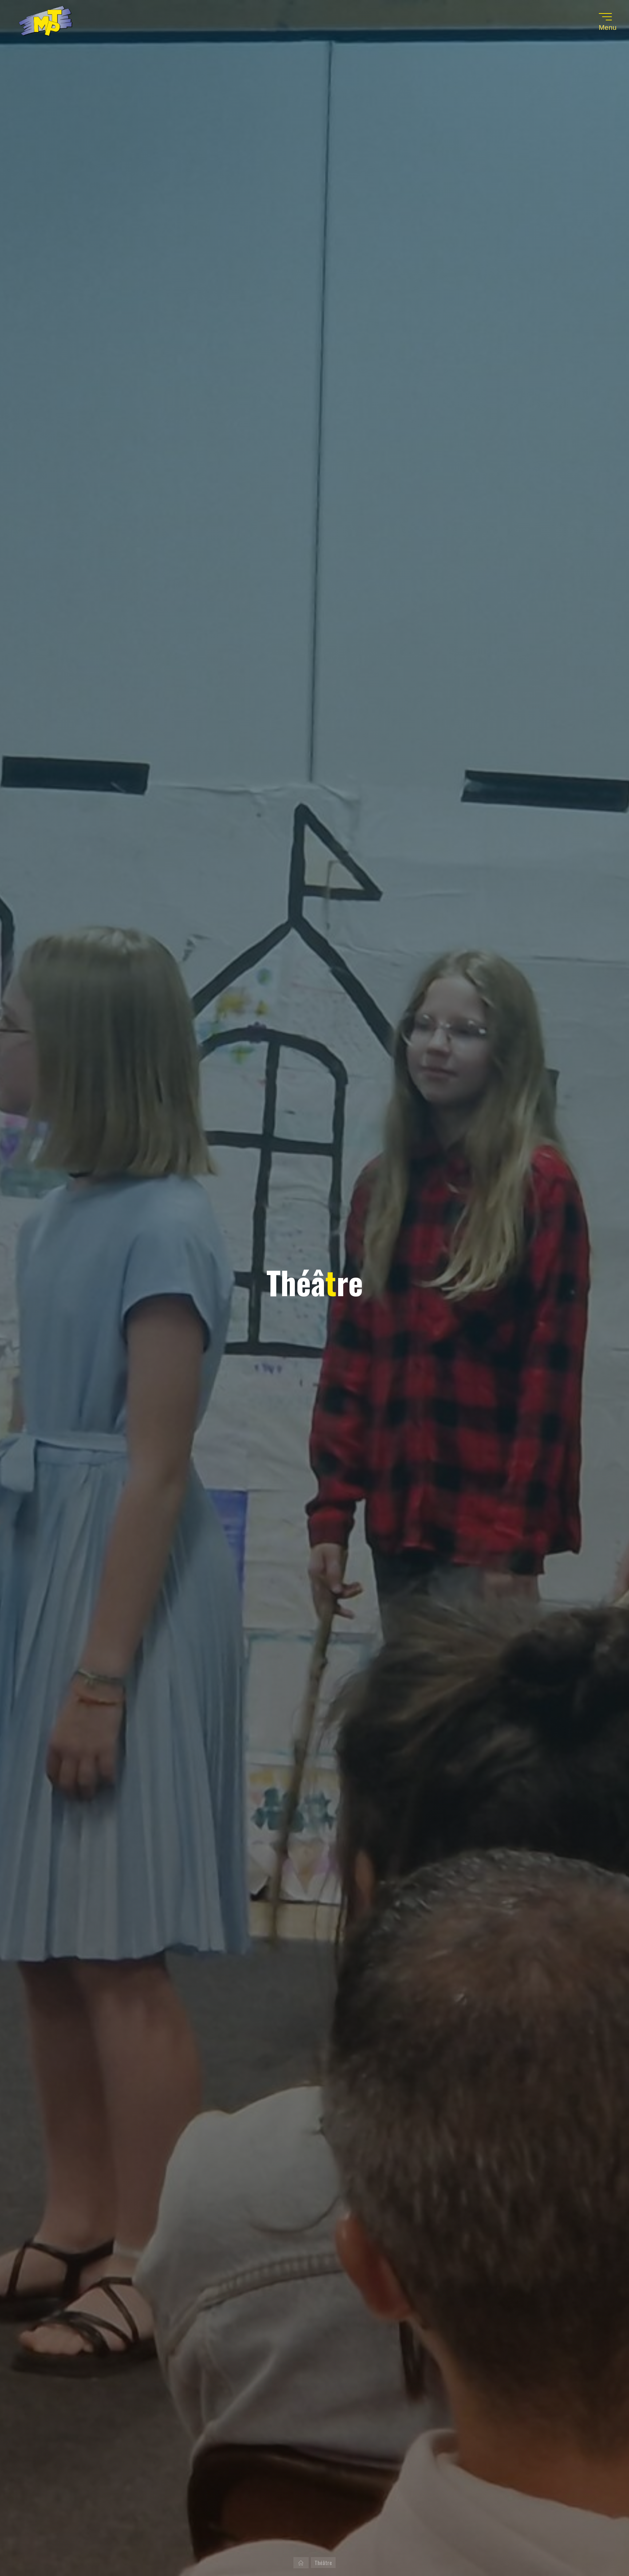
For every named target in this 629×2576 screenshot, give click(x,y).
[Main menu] (605, 17)
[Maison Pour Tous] (46, 22)
